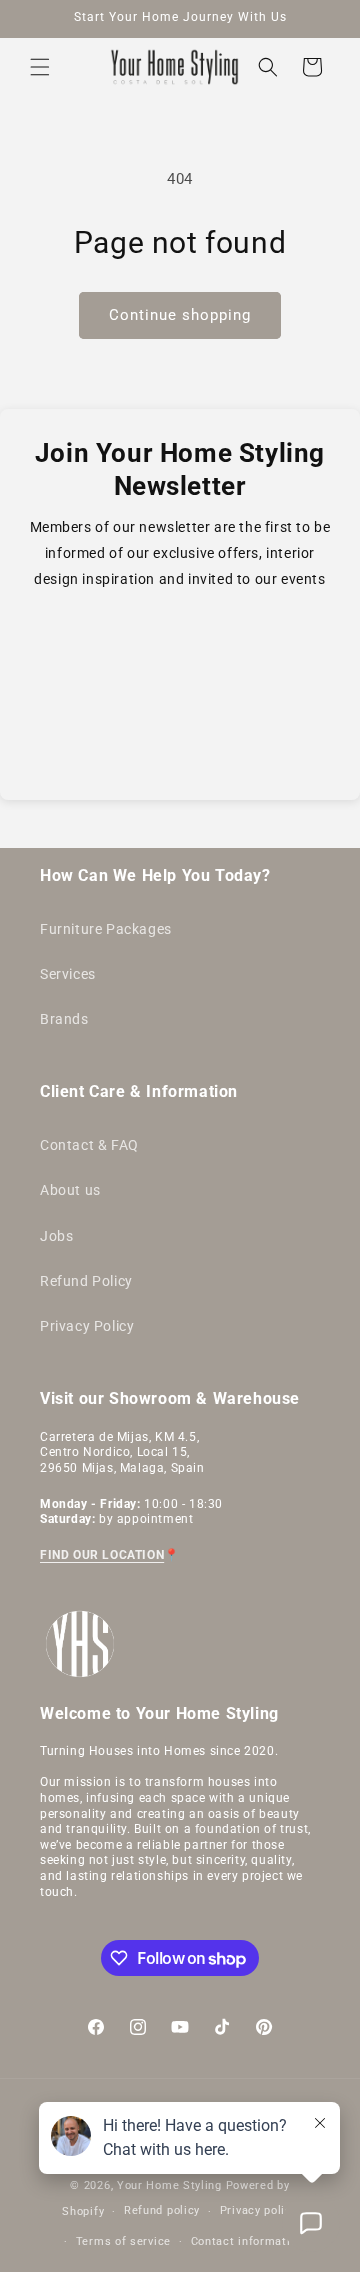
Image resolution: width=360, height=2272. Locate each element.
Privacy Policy (87, 1326)
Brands (64, 1019)
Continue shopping (180, 315)
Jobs (56, 1236)
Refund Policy (86, 1281)
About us (70, 1190)
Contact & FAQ (89, 1145)
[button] (40, 67)
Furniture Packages (106, 929)
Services (68, 974)
